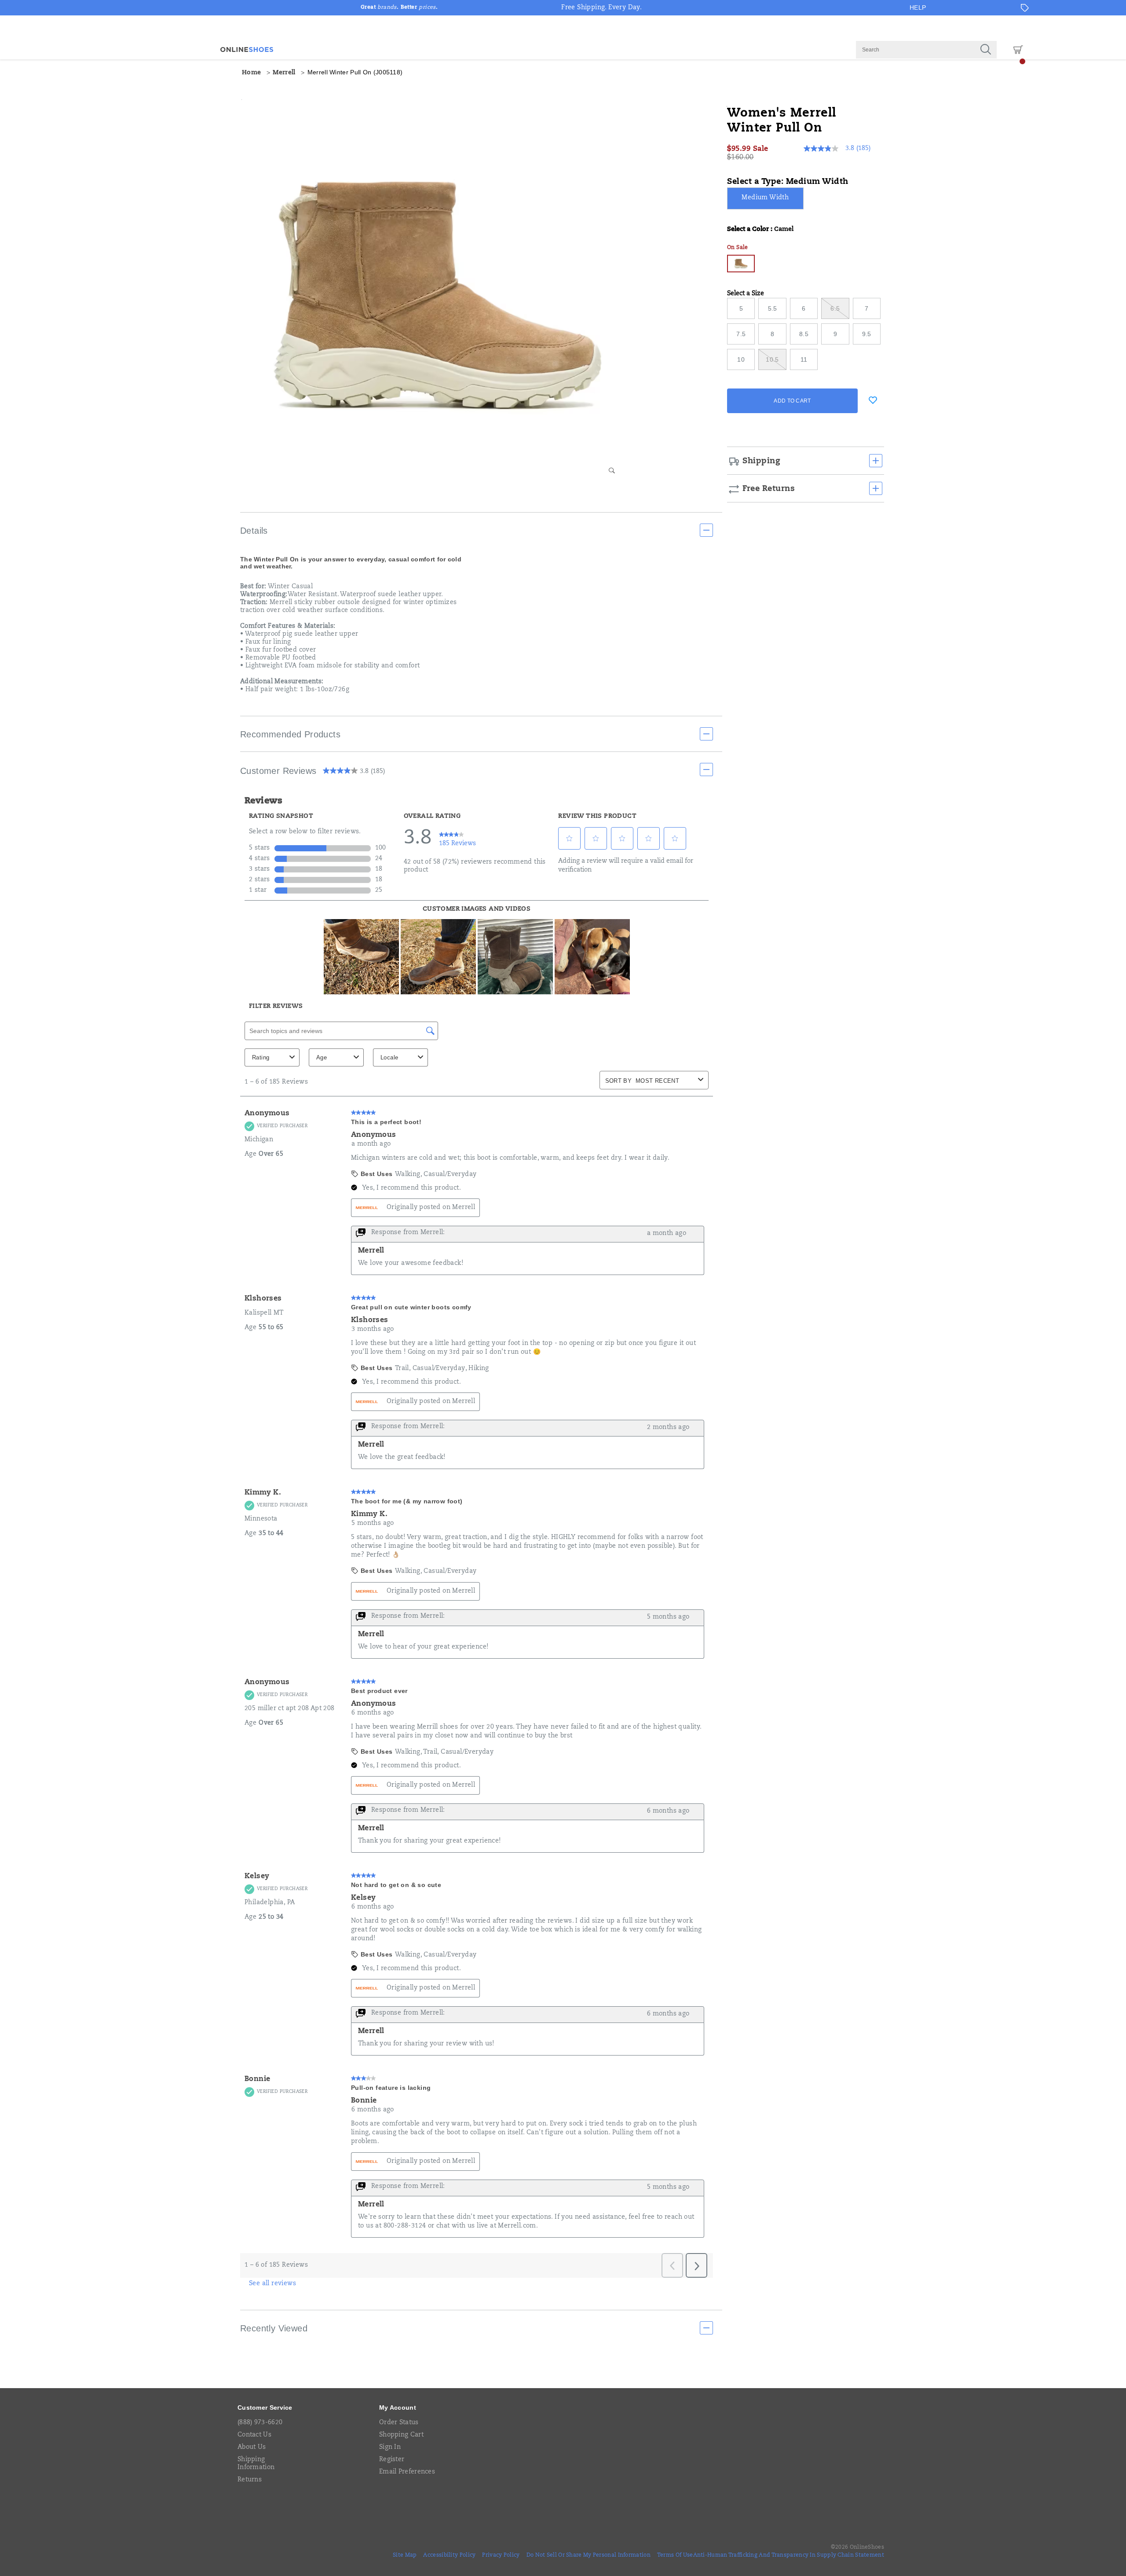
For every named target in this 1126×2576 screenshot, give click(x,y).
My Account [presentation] (398, 2407)
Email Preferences (407, 2472)
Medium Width (765, 198)
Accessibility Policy (449, 2555)
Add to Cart (792, 401)
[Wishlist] (873, 400)
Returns (250, 2480)
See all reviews (272, 2284)
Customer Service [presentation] (265, 2407)
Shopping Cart (401, 2435)
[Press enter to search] (986, 50)
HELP (918, 7)
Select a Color (760, 230)
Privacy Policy (501, 2555)
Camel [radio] (741, 264)
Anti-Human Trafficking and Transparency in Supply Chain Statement (789, 2555)
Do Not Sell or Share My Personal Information (589, 2555)
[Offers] (1025, 8)
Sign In (390, 2448)
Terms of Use (675, 2555)
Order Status (399, 2423)
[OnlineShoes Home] (247, 49)
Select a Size (746, 294)
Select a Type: (788, 182)
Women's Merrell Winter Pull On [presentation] (782, 121)
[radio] (766, 198)
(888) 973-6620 (260, 2423)
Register (392, 2460)
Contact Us (254, 2435)
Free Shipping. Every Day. (601, 8)
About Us (252, 2448)
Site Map (405, 2555)
